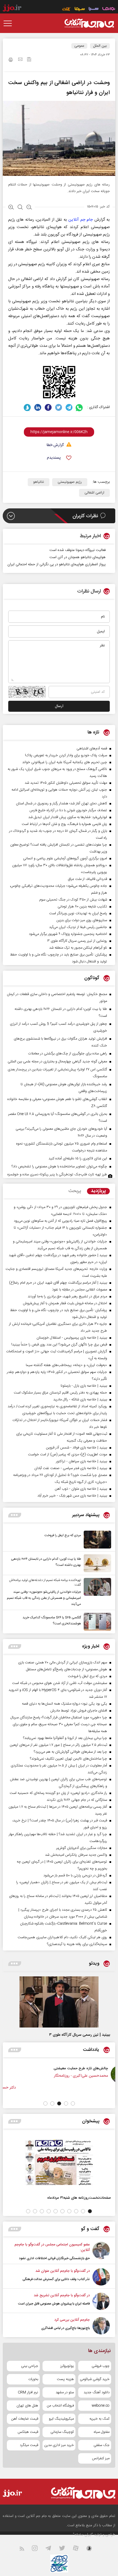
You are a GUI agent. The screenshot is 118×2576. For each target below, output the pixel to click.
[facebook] (48, 407)
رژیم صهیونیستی (70, 482)
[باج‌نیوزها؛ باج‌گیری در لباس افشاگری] (101, 2326)
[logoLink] (89, 23)
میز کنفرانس (101, 2458)
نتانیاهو (39, 482)
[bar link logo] (12, 9)
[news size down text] (29, 208)
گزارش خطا (55, 445)
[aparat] (79, 2549)
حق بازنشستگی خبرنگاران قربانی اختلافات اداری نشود (54, 2258)
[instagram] (38, 2549)
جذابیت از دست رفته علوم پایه (46, 2068)
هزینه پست (65, 2379)
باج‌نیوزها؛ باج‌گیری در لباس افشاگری (65, 2328)
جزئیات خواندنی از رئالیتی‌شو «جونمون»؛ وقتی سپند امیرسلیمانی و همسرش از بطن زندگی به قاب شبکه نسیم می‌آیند (44, 1598)
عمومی (79, 46)
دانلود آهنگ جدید (97, 2392)
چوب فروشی (101, 2366)
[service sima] (80, 9)
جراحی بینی (30, 2366)
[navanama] (109, 9)
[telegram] (69, 407)
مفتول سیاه (102, 2432)
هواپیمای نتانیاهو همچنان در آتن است (78, 557)
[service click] (67, 9)
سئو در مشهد (65, 2392)
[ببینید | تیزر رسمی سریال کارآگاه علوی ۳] (59, 2002)
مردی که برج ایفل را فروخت (63, 1535)
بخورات (33, 2379)
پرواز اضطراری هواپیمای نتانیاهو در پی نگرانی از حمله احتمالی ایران (57, 564)
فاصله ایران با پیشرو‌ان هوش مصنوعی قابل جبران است (54, 2304)
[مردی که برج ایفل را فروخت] (96, 1540)
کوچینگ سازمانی (62, 2432)
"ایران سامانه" (83, 2535)
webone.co (101, 2406)
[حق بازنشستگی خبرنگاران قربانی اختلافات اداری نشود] (101, 2251)
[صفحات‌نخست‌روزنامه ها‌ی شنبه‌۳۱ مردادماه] (59, 2162)
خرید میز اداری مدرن (59, 2445)
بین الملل (100, 46)
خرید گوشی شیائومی (95, 2379)
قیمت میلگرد (29, 2445)
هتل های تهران (27, 2406)
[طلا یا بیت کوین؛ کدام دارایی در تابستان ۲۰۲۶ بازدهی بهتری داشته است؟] (96, 1563)
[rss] (25, 2549)
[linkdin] (38, 407)
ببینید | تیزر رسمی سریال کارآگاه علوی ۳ (80, 2035)
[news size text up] (11, 208)
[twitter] (59, 407)
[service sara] (94, 9)
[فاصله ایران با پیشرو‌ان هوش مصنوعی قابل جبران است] (101, 2301)
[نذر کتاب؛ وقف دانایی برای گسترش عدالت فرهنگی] (101, 2277)
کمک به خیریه (99, 2419)
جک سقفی (102, 2445)
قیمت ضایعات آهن (25, 2419)
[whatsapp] (79, 407)
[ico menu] (9, 23)
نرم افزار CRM (28, 2392)
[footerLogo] (78, 2493)
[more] (15, 1515)
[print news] (11, 60)
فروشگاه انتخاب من (60, 2406)
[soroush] (27, 407)
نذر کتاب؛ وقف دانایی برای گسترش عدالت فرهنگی (56, 2279)
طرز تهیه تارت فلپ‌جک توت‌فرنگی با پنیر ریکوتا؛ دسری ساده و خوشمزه (57, 1175)
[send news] (20, 60)
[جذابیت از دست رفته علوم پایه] (80, 2074)
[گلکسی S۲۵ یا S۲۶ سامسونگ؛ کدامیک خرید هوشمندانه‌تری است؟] (96, 1622)
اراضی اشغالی (94, 493)
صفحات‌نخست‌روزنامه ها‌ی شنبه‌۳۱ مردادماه (79, 2198)
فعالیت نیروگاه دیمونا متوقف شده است (78, 550)
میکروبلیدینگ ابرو (61, 2419)
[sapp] (92, 2549)
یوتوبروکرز (67, 2366)
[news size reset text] (20, 208)
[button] (73, 2103)
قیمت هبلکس (28, 2432)
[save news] (29, 60)
